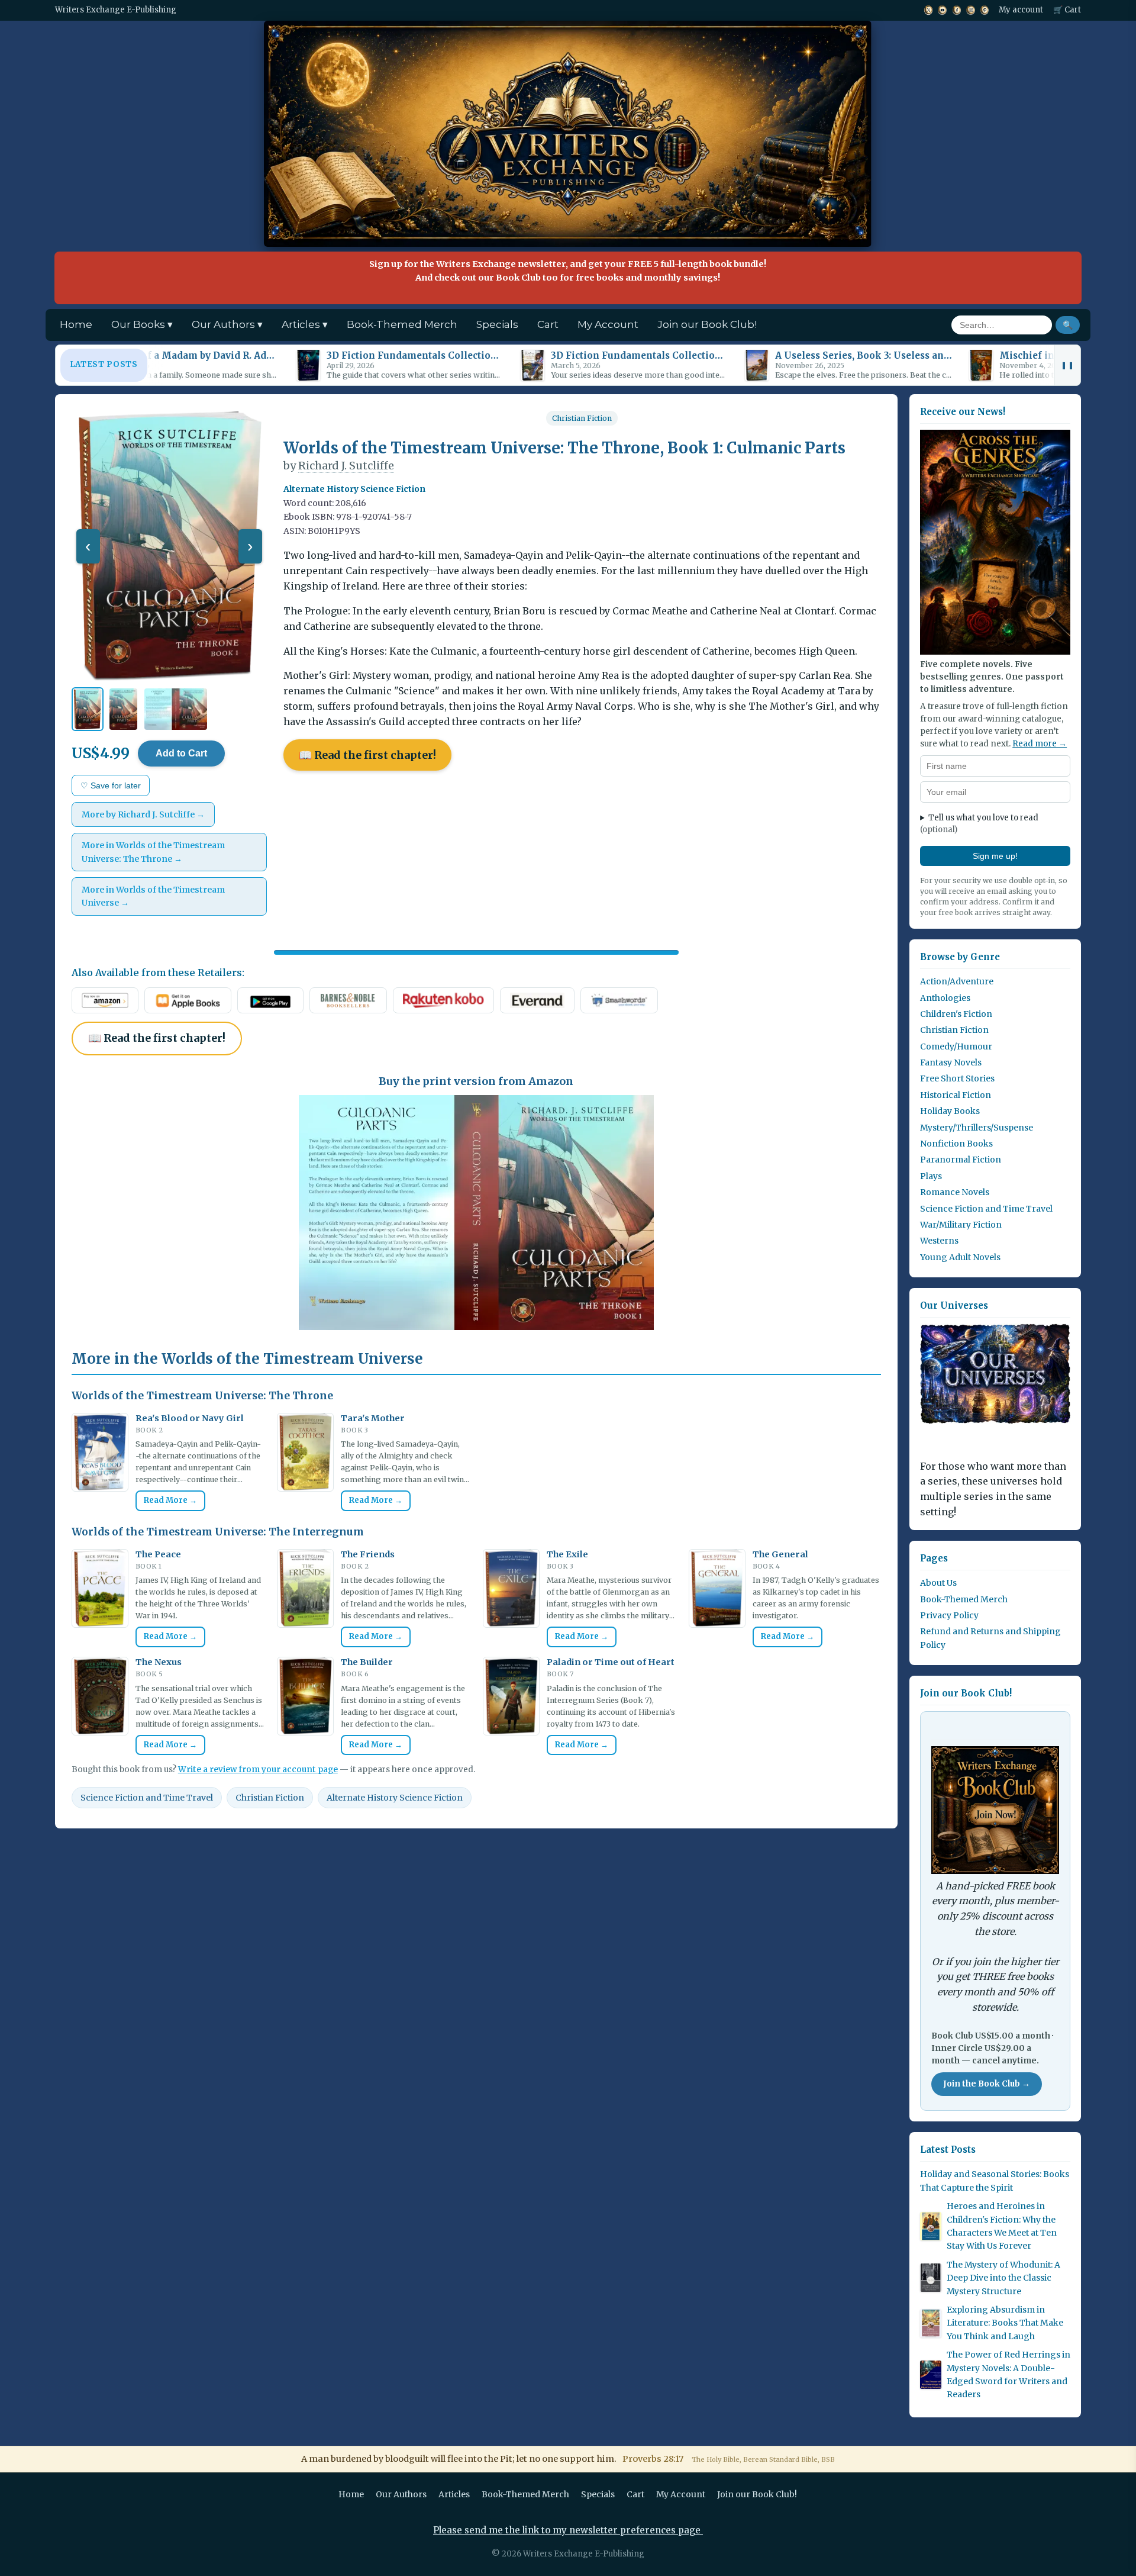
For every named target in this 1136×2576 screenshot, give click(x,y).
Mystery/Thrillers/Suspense (977, 1128)
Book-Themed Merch (402, 324)
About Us (938, 1583)
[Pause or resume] (1067, 365)
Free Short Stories (957, 1078)
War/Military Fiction (961, 1225)
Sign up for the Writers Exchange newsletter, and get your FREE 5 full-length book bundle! (568, 271)
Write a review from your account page (258, 1770)
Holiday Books (950, 1111)
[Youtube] (942, 10)
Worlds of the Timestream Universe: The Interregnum (218, 1532)
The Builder (367, 1662)
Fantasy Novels (951, 1062)
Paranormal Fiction (961, 1160)
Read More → (170, 1500)
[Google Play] (271, 1000)
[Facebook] (956, 10)
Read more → (1040, 744)
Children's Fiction (956, 1014)
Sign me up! (995, 856)
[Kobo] (443, 1000)
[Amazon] (105, 1000)
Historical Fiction (956, 1095)
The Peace (158, 1554)
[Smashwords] (619, 1000)
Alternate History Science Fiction (395, 1798)
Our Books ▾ (142, 324)
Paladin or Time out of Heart (611, 1662)
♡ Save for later (111, 785)
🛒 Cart (1067, 10)
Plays (931, 1176)
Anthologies (945, 998)
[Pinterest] (985, 10)
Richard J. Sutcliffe (346, 466)
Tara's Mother (373, 1418)
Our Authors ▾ (227, 324)
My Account (608, 324)
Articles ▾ (305, 324)
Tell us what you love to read (979, 824)
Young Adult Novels (960, 1257)
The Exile (567, 1554)
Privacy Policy (949, 1615)
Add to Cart (181, 753)
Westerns (939, 1241)
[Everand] (538, 1000)
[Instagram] (971, 10)
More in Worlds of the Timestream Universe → (153, 896)
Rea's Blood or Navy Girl (190, 1418)
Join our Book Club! (707, 324)
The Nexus (159, 1662)
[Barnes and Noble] (348, 1000)
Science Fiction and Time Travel (147, 1798)
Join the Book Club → (987, 2084)
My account (1021, 10)
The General (780, 1554)
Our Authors (401, 2494)
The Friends (368, 1554)
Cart (548, 324)
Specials (497, 324)
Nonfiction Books (956, 1144)
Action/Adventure (957, 981)
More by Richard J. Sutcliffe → (143, 814)
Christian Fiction (582, 418)
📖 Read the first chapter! (367, 755)
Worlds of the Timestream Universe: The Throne (202, 1396)
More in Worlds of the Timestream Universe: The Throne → (153, 852)
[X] (928, 10)
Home (76, 324)
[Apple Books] (188, 1000)
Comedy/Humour (956, 1046)
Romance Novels (955, 1192)
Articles (454, 2494)
